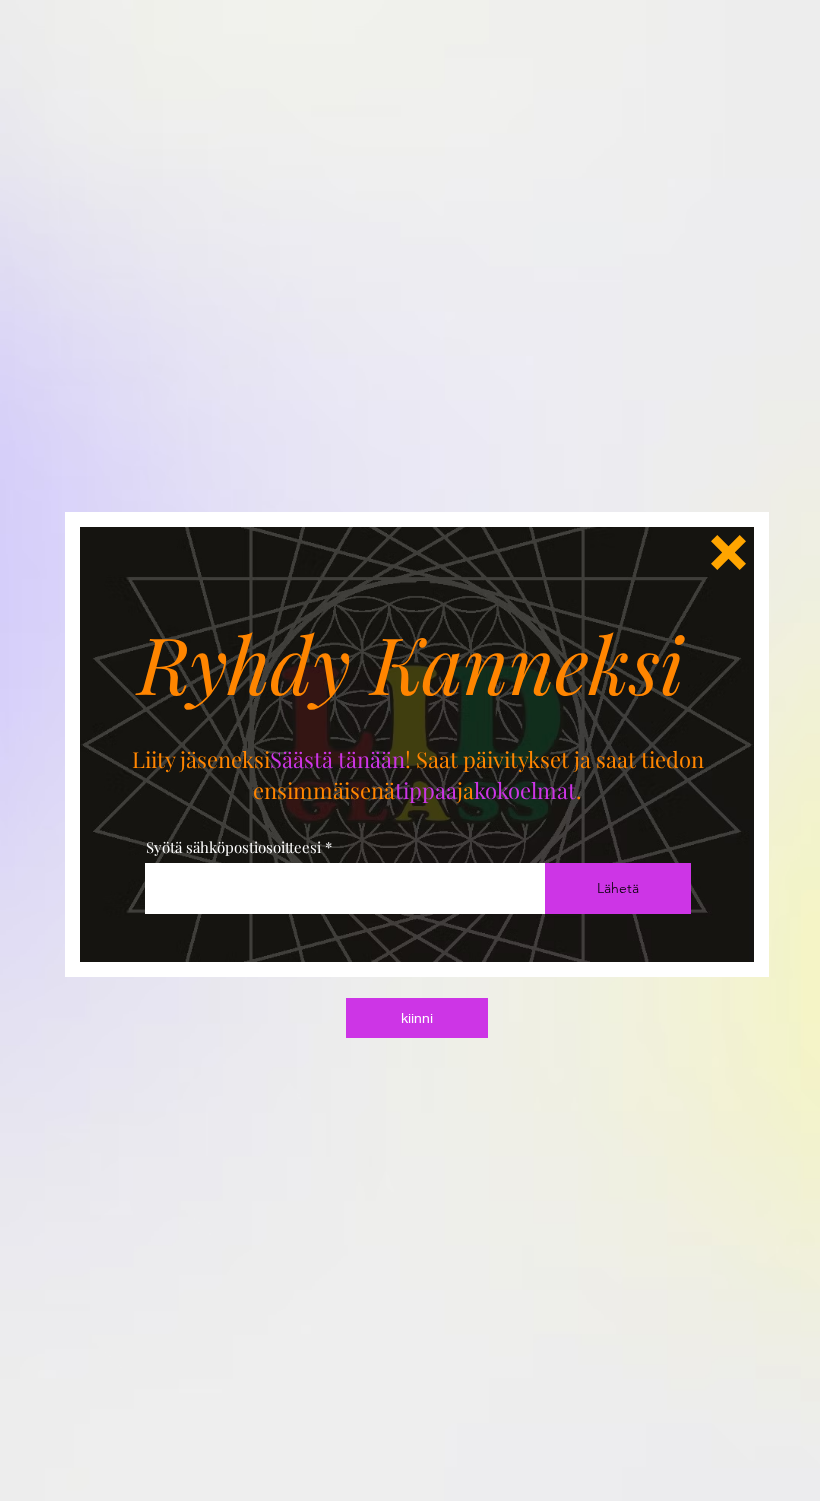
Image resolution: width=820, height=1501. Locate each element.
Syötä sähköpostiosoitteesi (233, 847)
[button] (728, 552)
